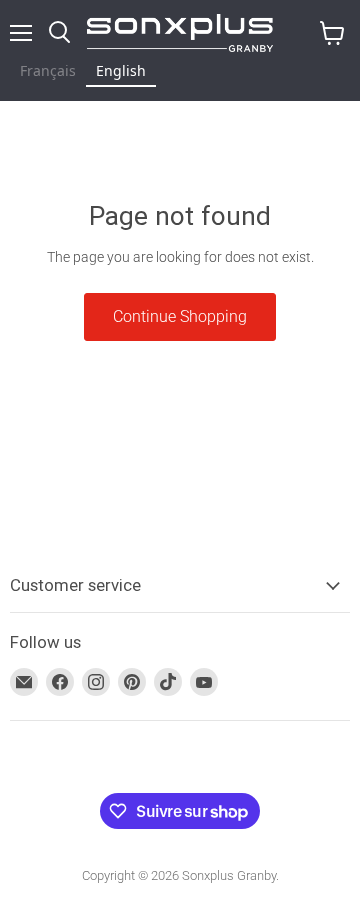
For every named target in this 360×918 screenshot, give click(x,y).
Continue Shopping (180, 316)
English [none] (121, 70)
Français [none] (48, 70)
